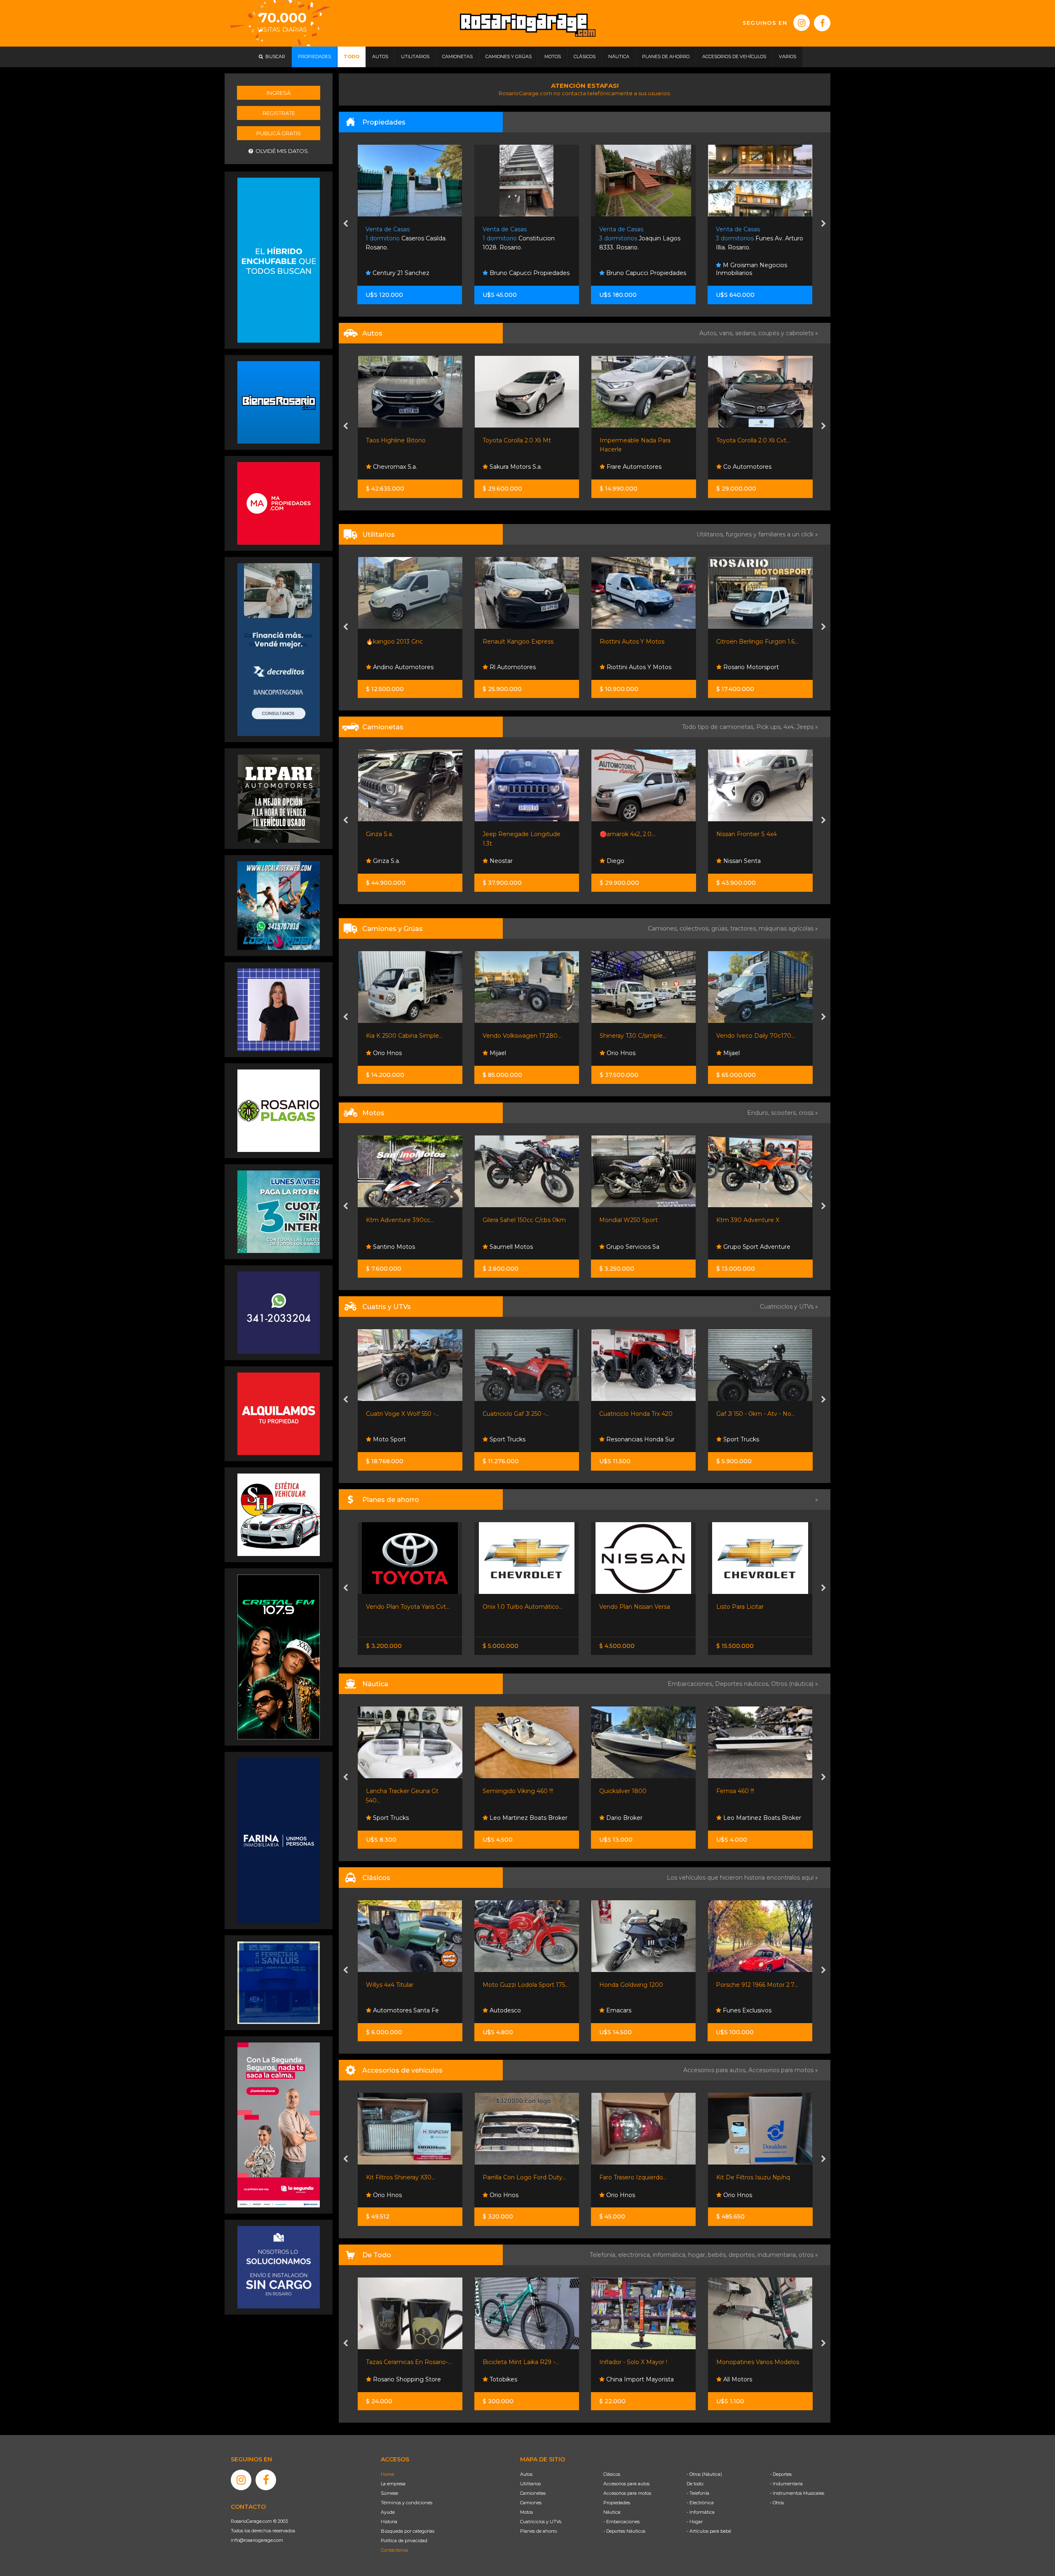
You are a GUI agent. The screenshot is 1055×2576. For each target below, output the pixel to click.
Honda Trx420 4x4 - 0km (635, 1414)
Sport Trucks (623, 1247)
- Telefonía (698, 2493)
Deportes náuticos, (743, 1684)
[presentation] (346, 224)
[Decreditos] (279, 649)
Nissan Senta (624, 861)
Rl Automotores (395, 667)
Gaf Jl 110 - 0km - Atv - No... (755, 1414)
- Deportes (781, 2474)
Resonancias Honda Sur (406, 1439)
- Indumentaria (786, 2484)
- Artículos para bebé (709, 2531)
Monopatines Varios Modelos (641, 2362)
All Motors (620, 2379)
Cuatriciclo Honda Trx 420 (402, 1414)
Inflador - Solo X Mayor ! (517, 2362)
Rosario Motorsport (633, 667)
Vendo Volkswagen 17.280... (405, 1036)
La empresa (393, 2484)
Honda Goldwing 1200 (398, 1985)
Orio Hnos (503, 1053)
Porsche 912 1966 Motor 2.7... (524, 1985)
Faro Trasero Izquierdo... (399, 2177)
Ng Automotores (747, 467)
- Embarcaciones (621, 2522)
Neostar (734, 667)
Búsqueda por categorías (408, 2531)
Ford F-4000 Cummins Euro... (758, 1036)
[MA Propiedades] (279, 503)
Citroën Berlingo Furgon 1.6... (640, 642)
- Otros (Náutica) (704, 2474)
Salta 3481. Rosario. (754, 239)
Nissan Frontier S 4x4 (629, 834)
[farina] (279, 1840)
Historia (389, 2522)
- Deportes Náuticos (624, 2531)
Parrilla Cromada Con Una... (754, 2177)
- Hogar (695, 2522)
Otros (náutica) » (795, 1684)
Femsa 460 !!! (502, 1791)
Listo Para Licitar (506, 1607)
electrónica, (635, 2255)
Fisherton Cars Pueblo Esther (635, 2007)
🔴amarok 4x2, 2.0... (510, 834)
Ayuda (388, 2512)
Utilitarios (530, 2484)
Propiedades (617, 2503)
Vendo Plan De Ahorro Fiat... (639, 1607)
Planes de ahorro (538, 2531)
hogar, (698, 2255)
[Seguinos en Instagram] (802, 23)
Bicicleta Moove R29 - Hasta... (759, 2362)
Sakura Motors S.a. (398, 467)
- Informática (701, 2512)
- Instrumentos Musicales (797, 2493)
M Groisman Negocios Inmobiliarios (635, 269)
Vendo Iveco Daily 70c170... (639, 1036)
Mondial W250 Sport (395, 1220)
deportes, (743, 2255)
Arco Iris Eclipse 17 (626, 1791)
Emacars (385, 2010)
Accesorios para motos (781, 2070)
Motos (526, 2512)
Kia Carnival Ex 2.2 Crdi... (749, 642)
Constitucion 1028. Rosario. (402, 239)
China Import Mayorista (523, 2379)
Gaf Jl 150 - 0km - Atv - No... (522, 1414)
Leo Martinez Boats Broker (528, 1818)
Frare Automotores (516, 467)
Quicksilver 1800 (389, 1791)
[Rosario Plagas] (279, 1110)
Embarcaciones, (691, 1684)
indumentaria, (778, 2255)
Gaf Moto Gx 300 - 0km (633, 1220)
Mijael (380, 1053)
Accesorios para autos (626, 2484)
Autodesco (738, 2010)
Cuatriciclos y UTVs (541, 2522)
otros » (808, 2255)
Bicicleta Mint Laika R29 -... (404, 2362)
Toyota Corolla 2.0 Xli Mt (400, 440)
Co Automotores (629, 467)
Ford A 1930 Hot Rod (630, 1985)
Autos (526, 2474)
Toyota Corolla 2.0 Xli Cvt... (636, 440)
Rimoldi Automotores (753, 861)
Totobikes (386, 2379)
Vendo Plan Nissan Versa (401, 1607)
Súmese (389, 2493)
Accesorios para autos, (716, 2070)
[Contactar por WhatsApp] (279, 402)
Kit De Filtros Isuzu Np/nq (519, 2177)
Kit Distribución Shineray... (636, 2177)
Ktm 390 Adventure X (514, 1220)
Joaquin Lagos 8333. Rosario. (523, 239)
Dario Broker (390, 1818)
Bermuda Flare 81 (741, 1791)
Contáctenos (394, 2550)
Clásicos (612, 2474)
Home (387, 2474)
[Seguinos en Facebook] (822, 23)
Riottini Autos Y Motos (515, 642)
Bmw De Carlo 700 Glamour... (759, 1985)
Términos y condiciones (407, 2503)
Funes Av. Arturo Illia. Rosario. (643, 239)
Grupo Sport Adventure (522, 1247)
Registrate (279, 113)
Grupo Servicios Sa (398, 1247)
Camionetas (533, 2493)
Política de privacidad (404, 2541)
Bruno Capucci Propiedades (412, 273)
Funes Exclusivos (513, 2010)
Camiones (531, 2503)
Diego (498, 861)
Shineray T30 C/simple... (516, 1036)
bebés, (718, 2255)
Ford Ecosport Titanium (750, 440)
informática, (671, 2255)
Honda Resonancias (751, 1247)
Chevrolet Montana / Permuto (760, 1607)
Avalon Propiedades (751, 273)
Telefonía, (604, 2255)
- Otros (777, 2503)
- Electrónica (700, 2503)
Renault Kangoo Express (401, 642)
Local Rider (738, 1818)
